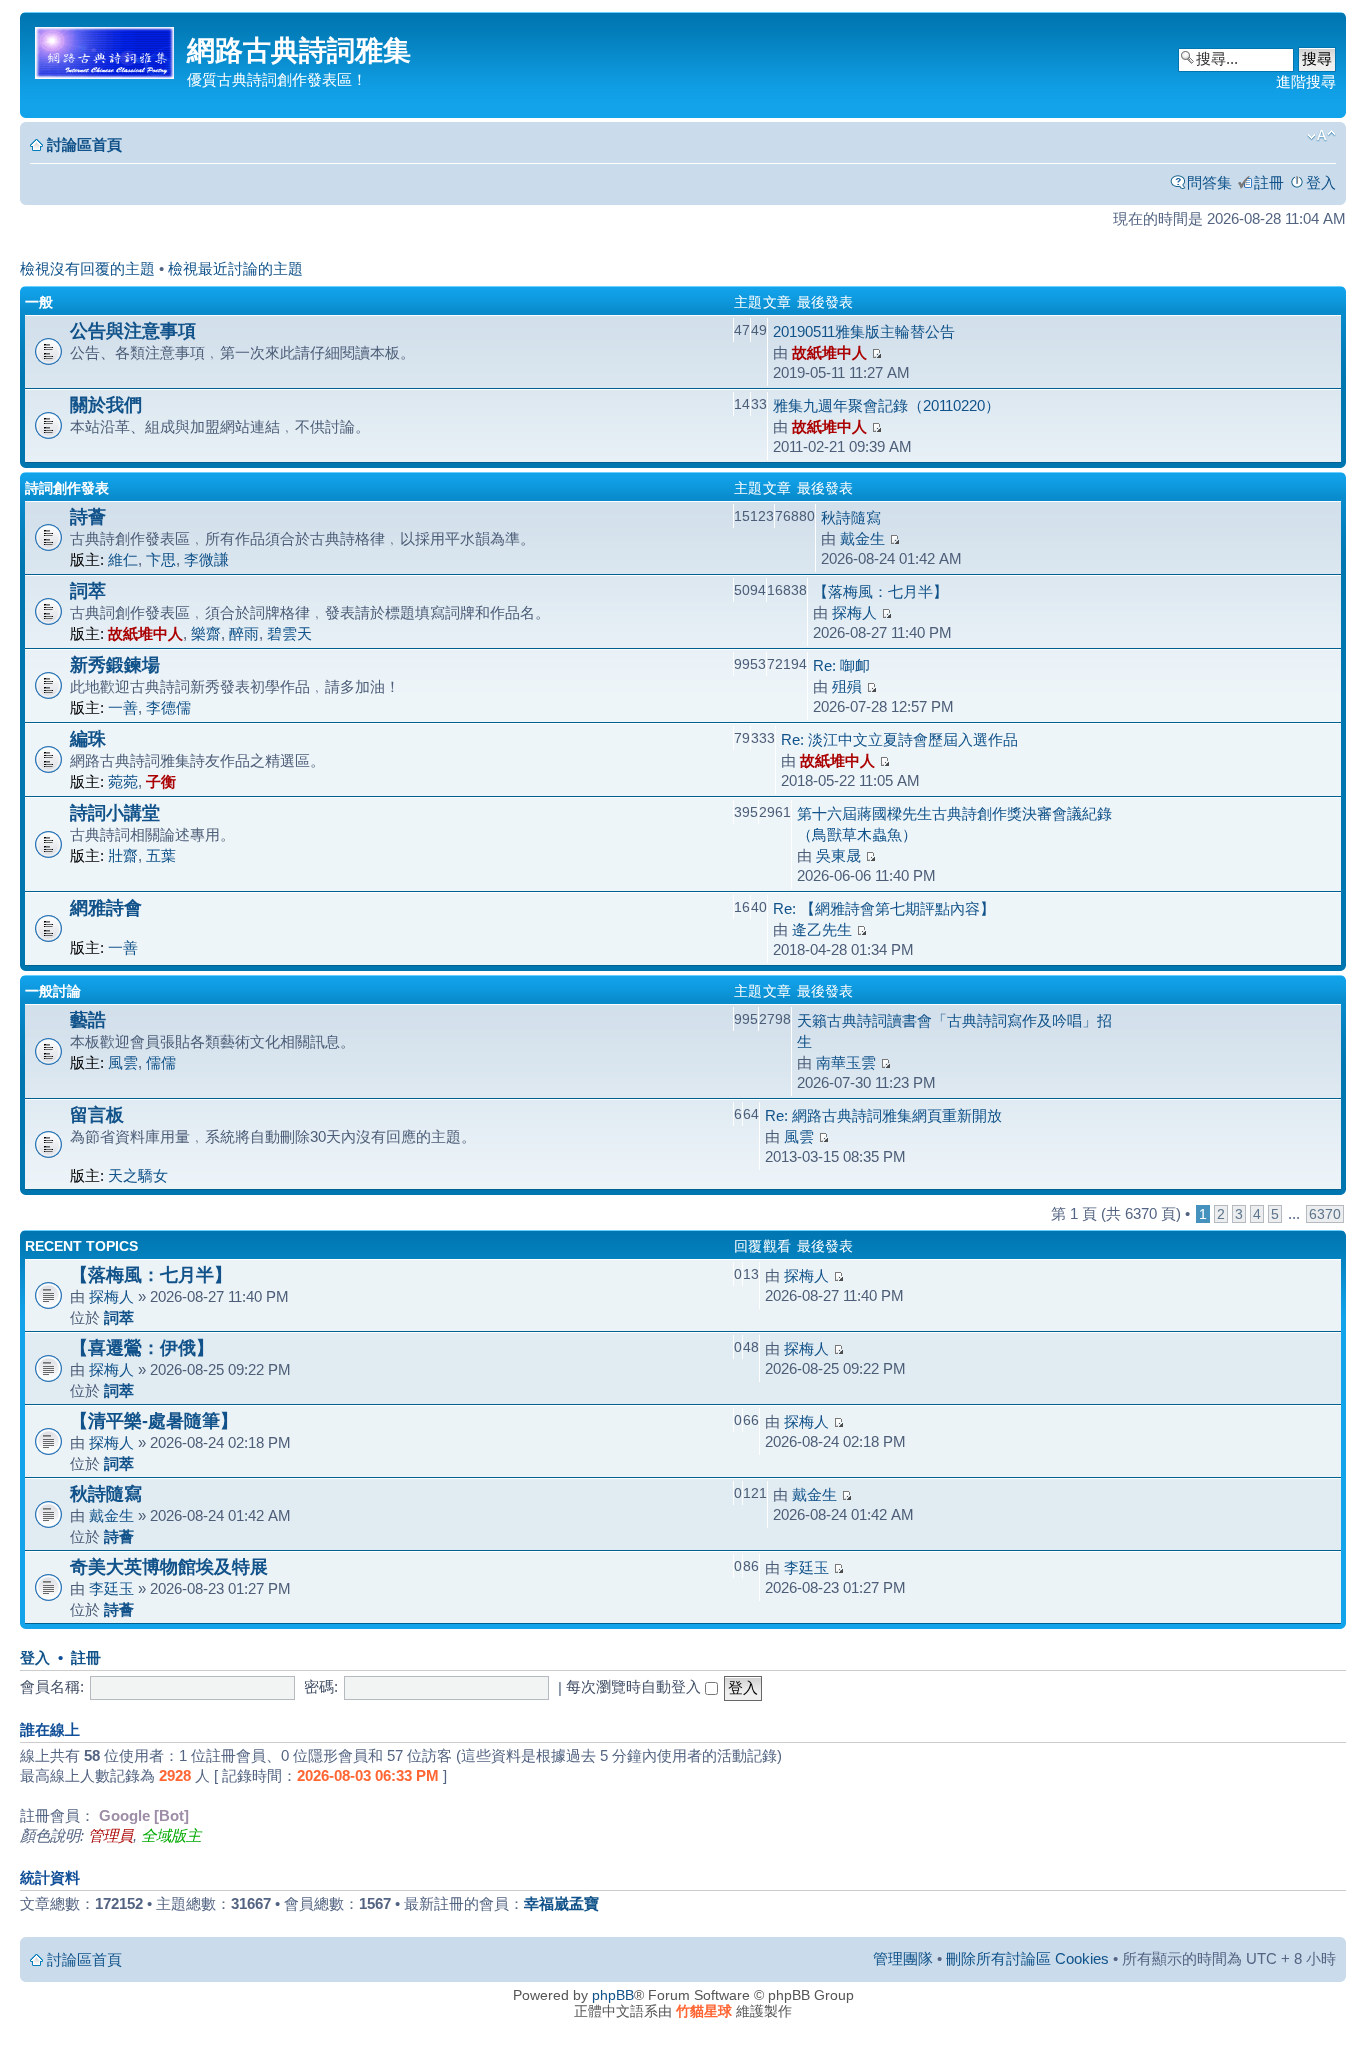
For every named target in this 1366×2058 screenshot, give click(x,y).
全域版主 (171, 1835)
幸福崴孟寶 (561, 1903)
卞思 (161, 559)
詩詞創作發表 (67, 488)
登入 (1321, 182)
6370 (1325, 1214)
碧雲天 (289, 633)
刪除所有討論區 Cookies (1027, 1958)
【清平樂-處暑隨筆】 (154, 1420)
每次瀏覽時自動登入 (635, 1686)
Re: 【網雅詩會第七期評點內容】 (884, 908)
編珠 (88, 738)
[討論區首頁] (106, 49)
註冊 (1269, 182)
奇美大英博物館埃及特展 (169, 1566)
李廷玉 (111, 1588)
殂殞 (847, 686)
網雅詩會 (106, 907)
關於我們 (106, 404)
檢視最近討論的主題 (235, 268)
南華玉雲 (846, 1062)
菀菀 (123, 781)
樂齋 (206, 633)
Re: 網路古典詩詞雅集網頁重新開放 (883, 1115)
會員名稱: (52, 1686)
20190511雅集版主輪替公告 (864, 331)
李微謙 (206, 559)
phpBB (613, 1995)
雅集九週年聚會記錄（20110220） (886, 405)
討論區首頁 (84, 144)
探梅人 (854, 612)
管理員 (110, 1835)
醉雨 (244, 633)
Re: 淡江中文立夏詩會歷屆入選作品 (899, 739)
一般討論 (53, 991)
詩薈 (88, 516)
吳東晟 (838, 855)
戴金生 (862, 538)
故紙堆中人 (829, 352)
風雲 (123, 1062)
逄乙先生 (822, 929)
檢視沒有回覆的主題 (87, 268)
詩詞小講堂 (115, 812)
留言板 (97, 1114)
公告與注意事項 (133, 330)
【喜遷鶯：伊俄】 (142, 1347)
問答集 (1209, 182)
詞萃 (88, 590)
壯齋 (123, 855)
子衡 (161, 781)
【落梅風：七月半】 (880, 591)
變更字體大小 (1321, 136)
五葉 (161, 855)
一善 (123, 707)
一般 (39, 302)
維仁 (123, 559)
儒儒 (161, 1062)
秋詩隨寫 (851, 517)
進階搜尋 (1306, 81)
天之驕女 (138, 1175)
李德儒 (168, 707)
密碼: (321, 1686)
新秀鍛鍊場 (115, 664)
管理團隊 (903, 1958)
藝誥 (88, 1019)
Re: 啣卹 (841, 665)
